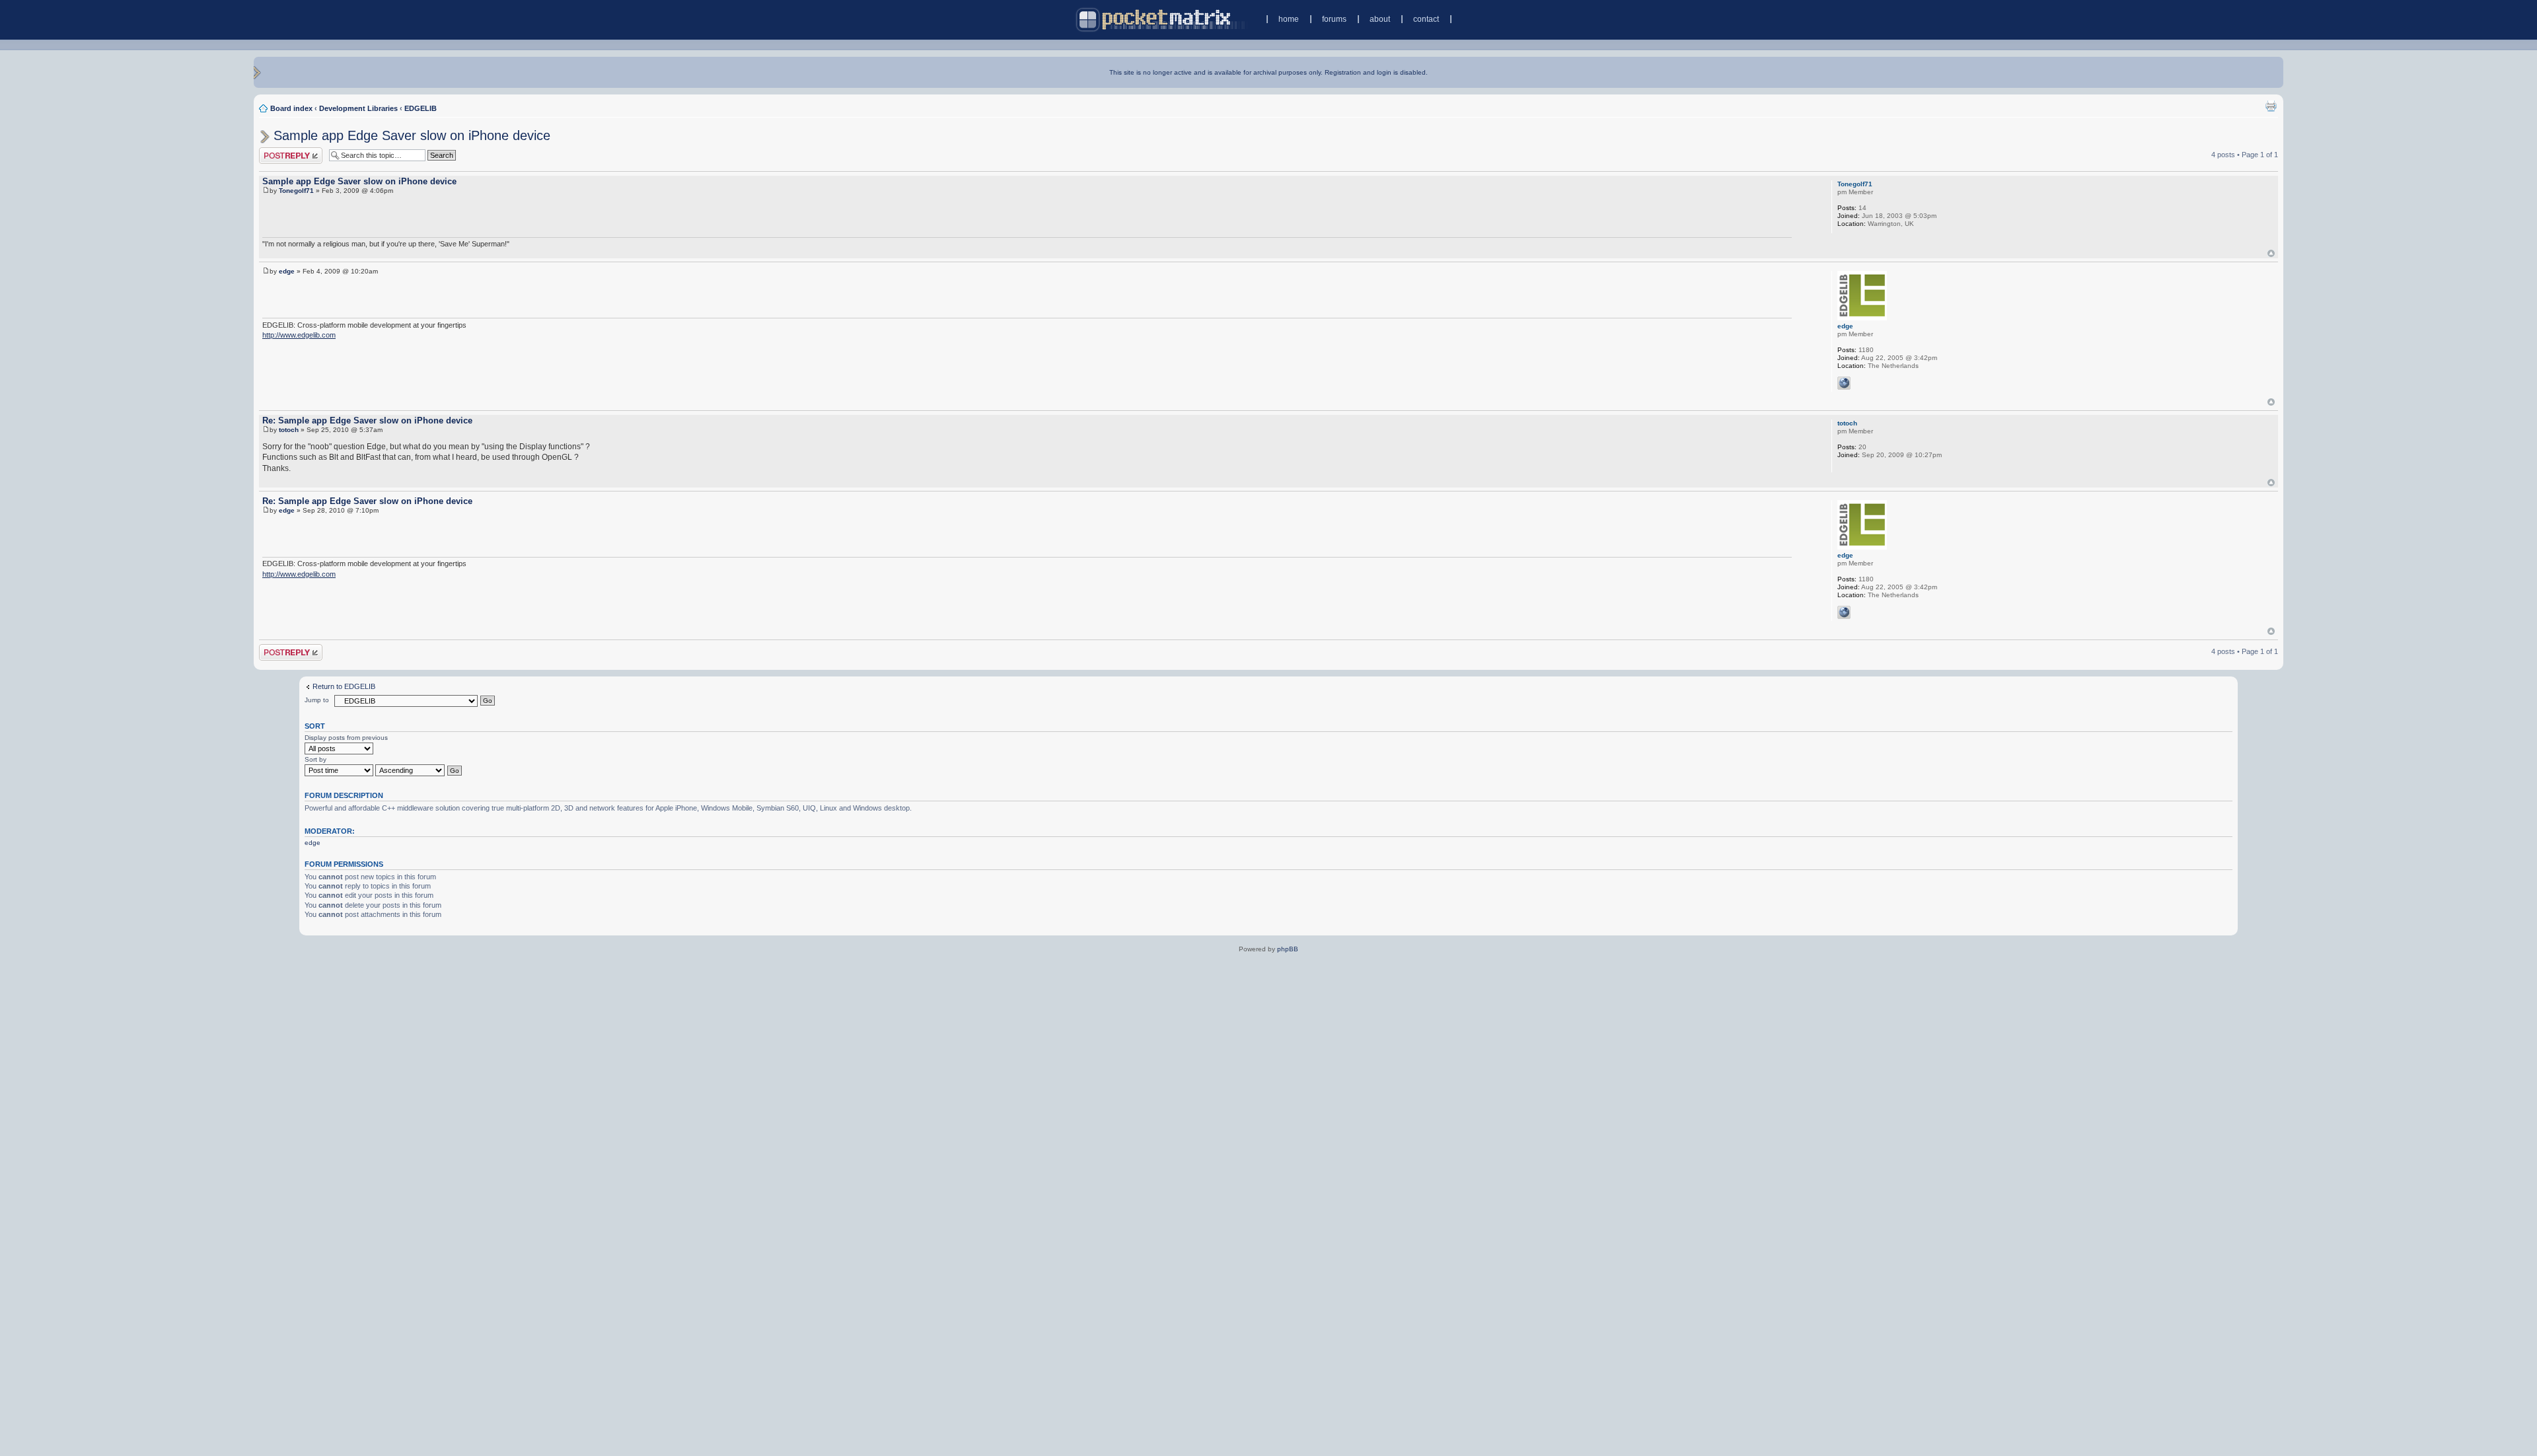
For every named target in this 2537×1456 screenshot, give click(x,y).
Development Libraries (358, 108)
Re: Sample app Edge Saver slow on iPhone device (367, 420)
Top (2271, 253)
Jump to (317, 700)
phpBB (1288, 949)
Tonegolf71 (296, 191)
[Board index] (1162, 19)
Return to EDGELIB (344, 686)
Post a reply (278, 151)
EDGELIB (421, 108)
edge (287, 271)
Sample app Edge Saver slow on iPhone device (412, 135)
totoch (289, 430)
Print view (2271, 106)
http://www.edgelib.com (299, 335)
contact (1426, 19)
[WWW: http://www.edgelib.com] (1844, 383)
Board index (291, 108)
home (1289, 19)
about (1380, 19)
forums (1334, 19)
